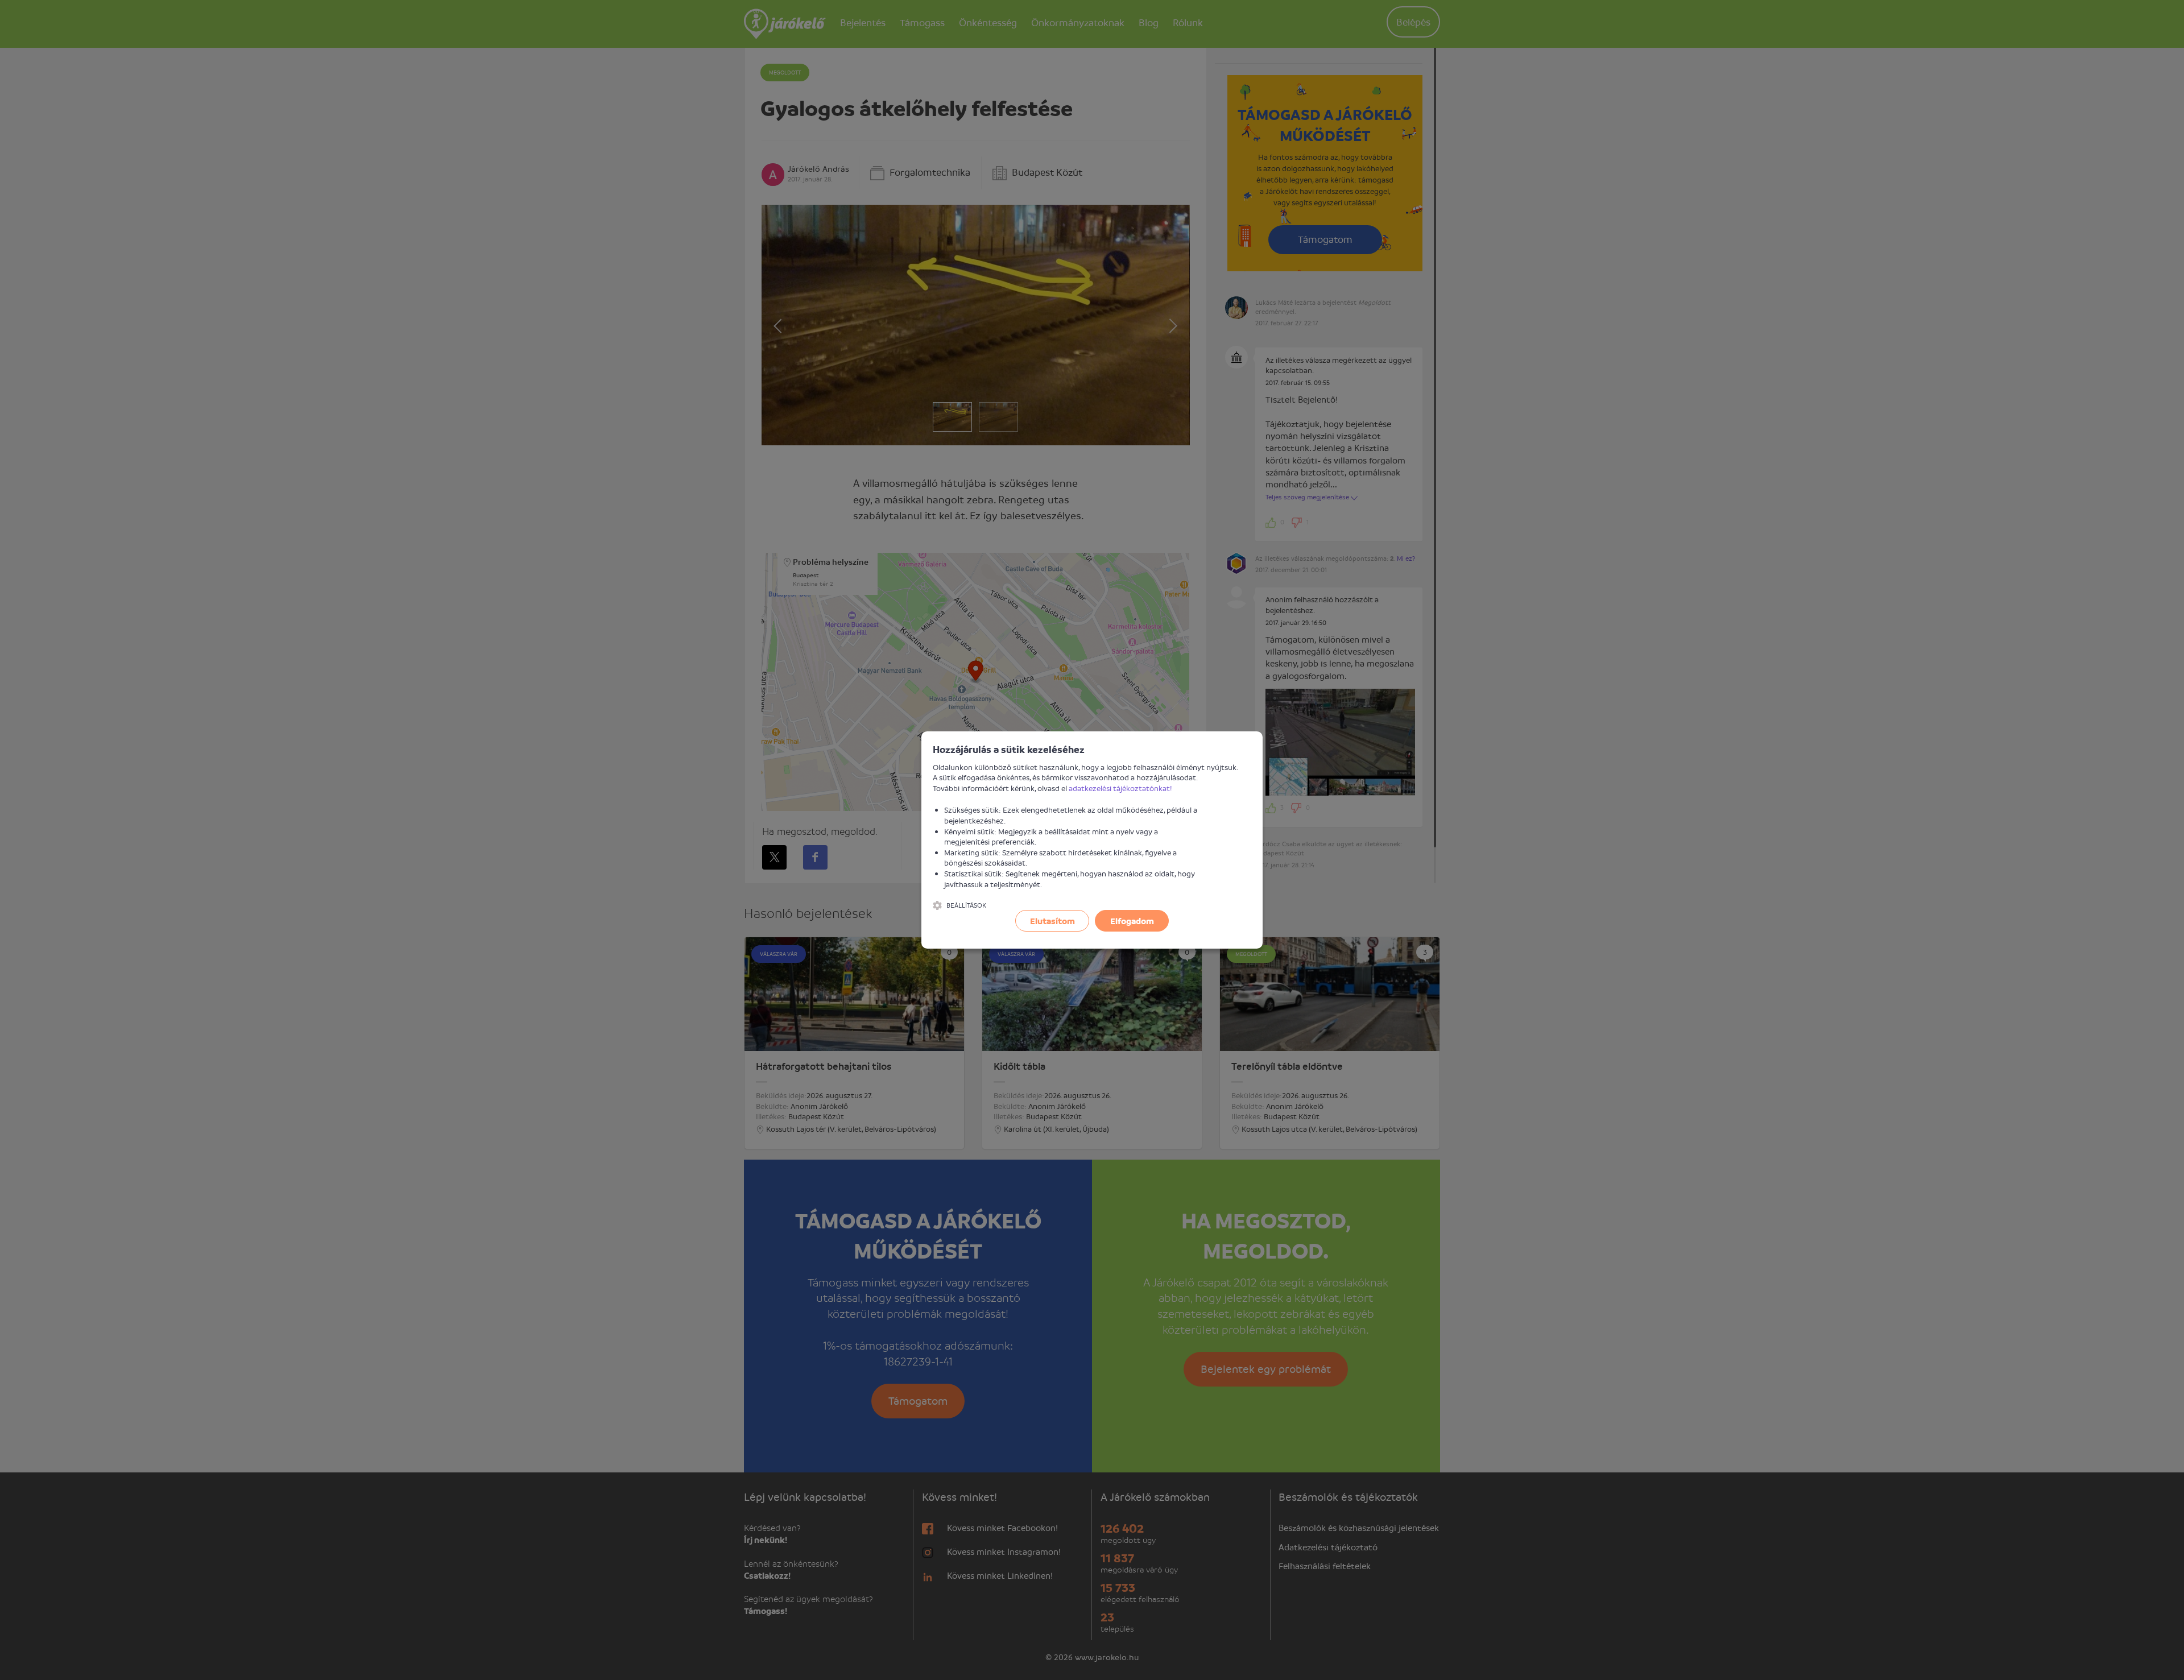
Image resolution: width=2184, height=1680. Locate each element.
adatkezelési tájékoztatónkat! (1120, 788)
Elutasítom (1052, 921)
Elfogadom (1132, 921)
